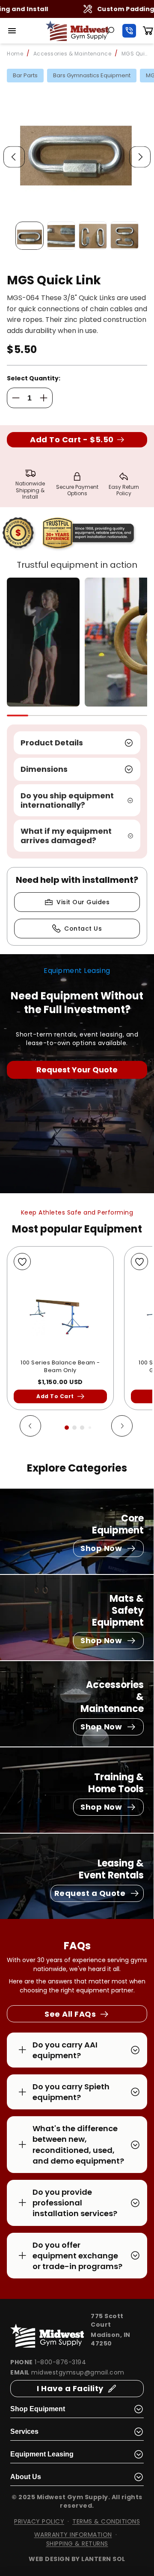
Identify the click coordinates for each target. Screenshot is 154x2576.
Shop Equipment (38, 2409)
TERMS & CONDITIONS (106, 2521)
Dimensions (44, 769)
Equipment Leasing (42, 2454)
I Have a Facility (70, 2388)
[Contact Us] (77, 1070)
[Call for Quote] (129, 31)
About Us (26, 2477)
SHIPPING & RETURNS (77, 2544)
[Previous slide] (14, 157)
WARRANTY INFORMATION (73, 2535)
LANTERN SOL (103, 2559)
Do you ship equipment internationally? (67, 800)
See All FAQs (70, 2014)
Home (15, 54)
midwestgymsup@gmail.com (78, 2372)
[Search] (110, 31)
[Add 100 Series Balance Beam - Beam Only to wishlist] (22, 1262)
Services (24, 2431)
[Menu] (12, 31)
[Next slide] (140, 157)
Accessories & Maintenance (73, 54)
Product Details (52, 743)
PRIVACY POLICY (39, 2521)
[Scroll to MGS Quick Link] (30, 236)
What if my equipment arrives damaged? (66, 836)
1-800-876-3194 (60, 2362)
